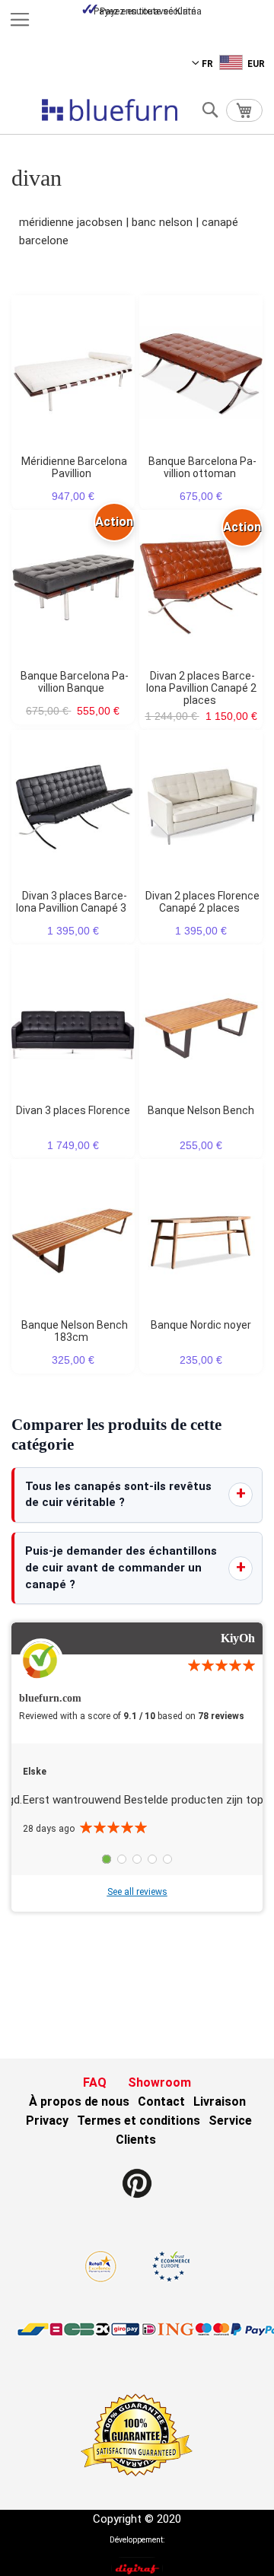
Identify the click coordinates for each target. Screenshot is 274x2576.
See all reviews (137, 1892)
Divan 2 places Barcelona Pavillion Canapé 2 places (201, 688)
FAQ (95, 2082)
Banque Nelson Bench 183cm (75, 1331)
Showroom (159, 2082)
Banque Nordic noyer (201, 1325)
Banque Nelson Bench (201, 1110)
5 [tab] (167, 1859)
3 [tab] (137, 1859)
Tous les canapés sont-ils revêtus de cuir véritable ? (118, 1495)
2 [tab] (122, 1859)
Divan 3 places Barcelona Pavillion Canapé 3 (72, 902)
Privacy (47, 2121)
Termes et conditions (139, 2121)
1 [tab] (107, 1859)
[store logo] (110, 110)
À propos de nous (79, 2102)
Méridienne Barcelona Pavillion (74, 467)
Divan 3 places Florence (73, 1110)
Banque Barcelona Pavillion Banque (75, 682)
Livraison (220, 2102)
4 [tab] (152, 1859)
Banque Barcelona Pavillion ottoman (202, 467)
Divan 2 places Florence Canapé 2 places (202, 902)
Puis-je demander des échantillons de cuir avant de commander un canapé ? (121, 1568)
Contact (161, 2102)
